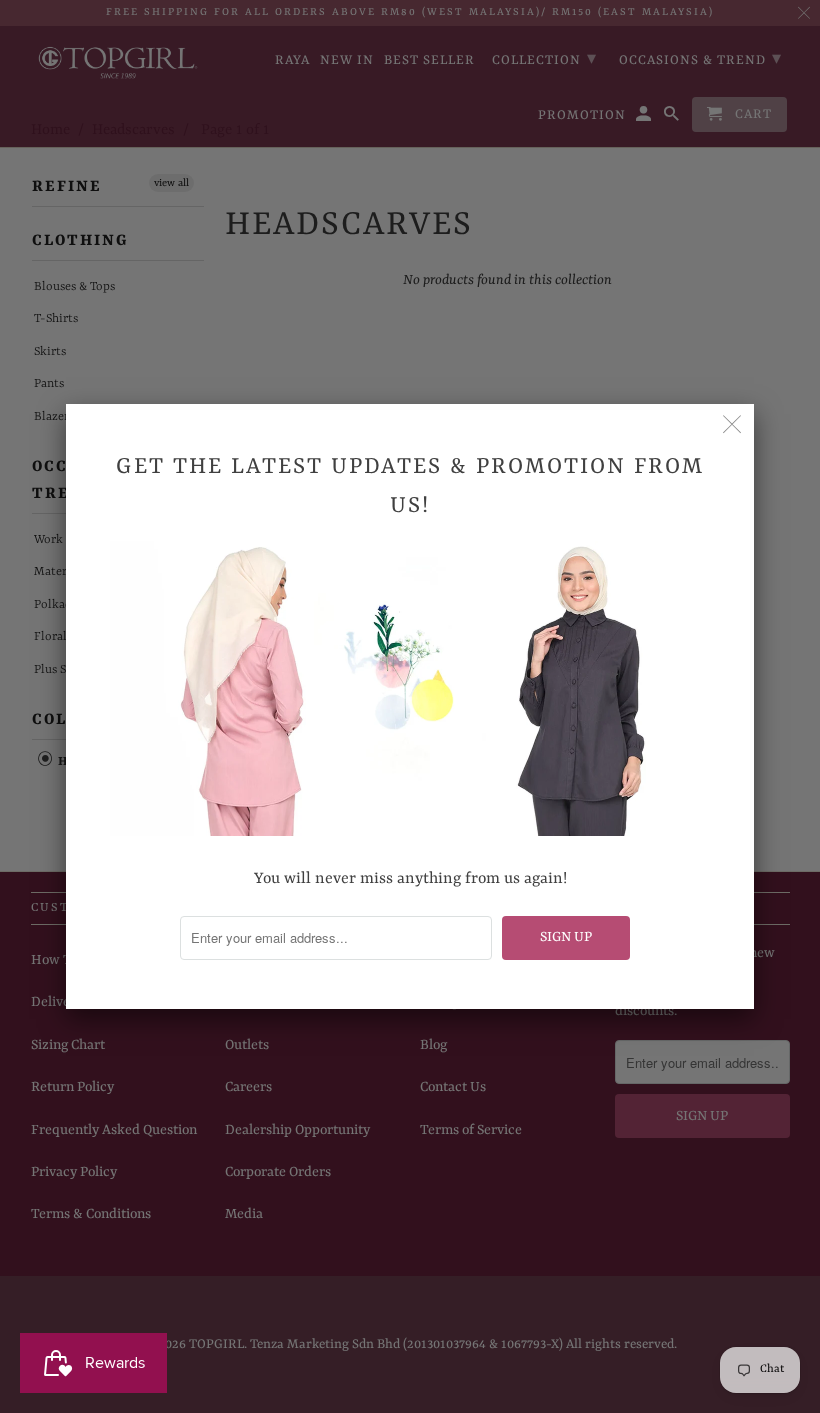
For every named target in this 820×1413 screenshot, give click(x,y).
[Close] (732, 426)
